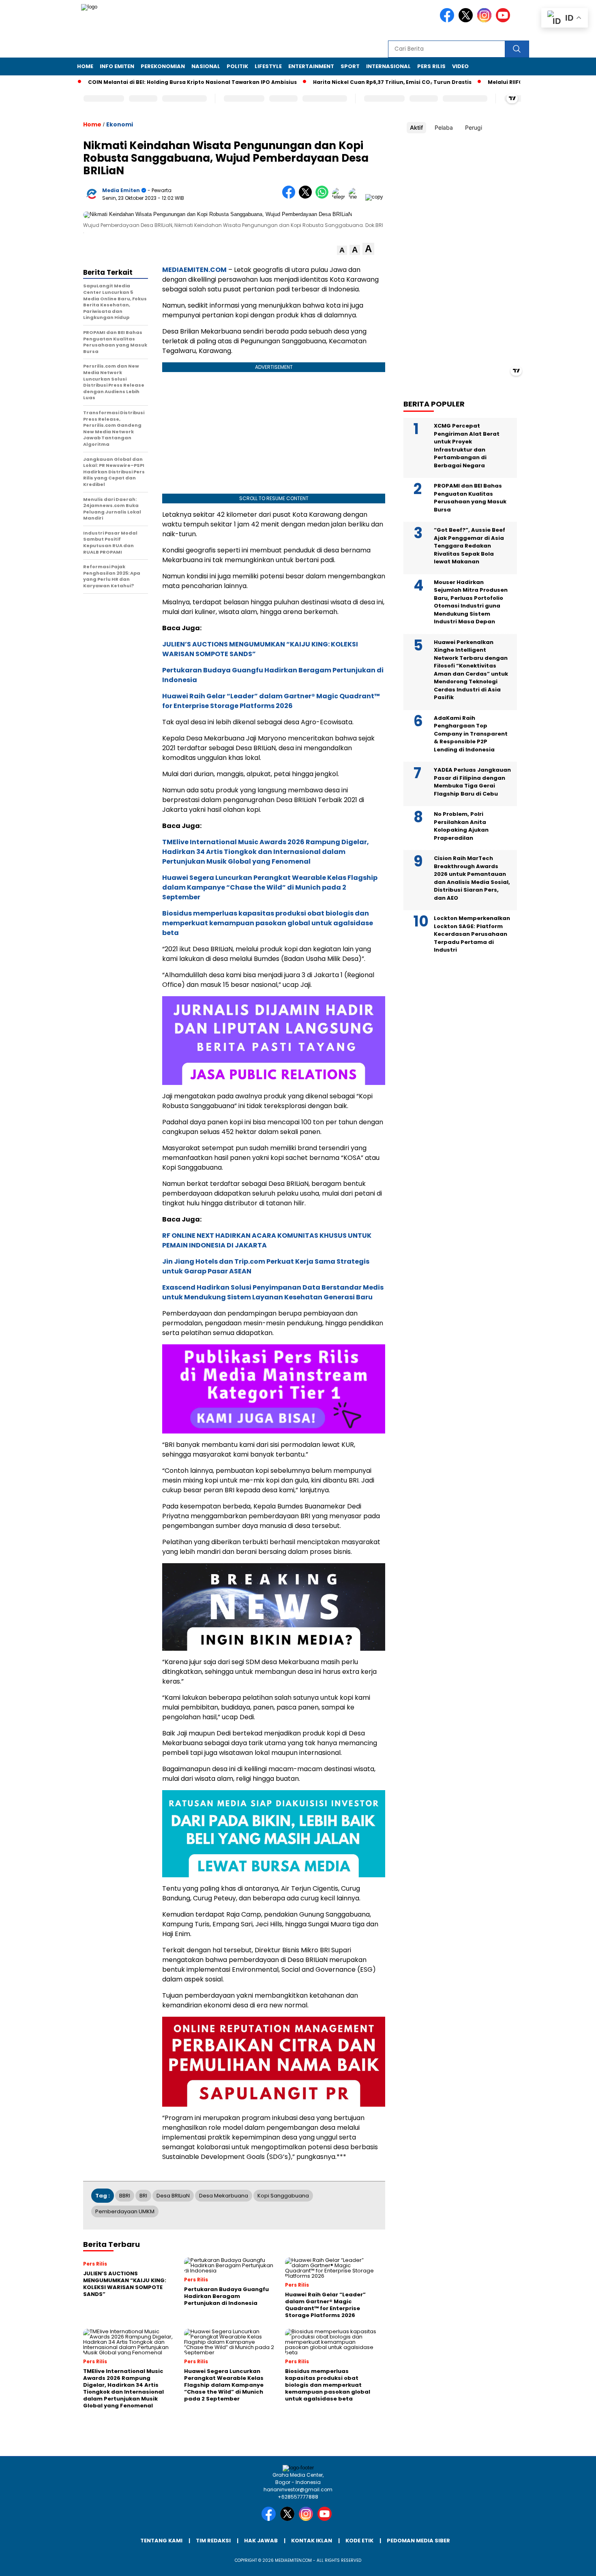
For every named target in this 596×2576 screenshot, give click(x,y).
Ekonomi (120, 124)
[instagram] (486, 20)
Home (85, 66)
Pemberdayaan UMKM (125, 2211)
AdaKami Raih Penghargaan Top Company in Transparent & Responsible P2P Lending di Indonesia (471, 734)
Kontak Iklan (312, 2541)
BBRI (125, 2196)
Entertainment (311, 66)
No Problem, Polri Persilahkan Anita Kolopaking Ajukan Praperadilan (461, 826)
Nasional (206, 66)
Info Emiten (117, 66)
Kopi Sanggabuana (283, 2196)
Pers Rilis (431, 66)
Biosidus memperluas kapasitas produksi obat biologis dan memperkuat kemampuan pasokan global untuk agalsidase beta (268, 923)
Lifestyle (268, 66)
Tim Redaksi (213, 2541)
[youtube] (504, 20)
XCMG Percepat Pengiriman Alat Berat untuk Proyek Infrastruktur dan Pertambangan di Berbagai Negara (467, 446)
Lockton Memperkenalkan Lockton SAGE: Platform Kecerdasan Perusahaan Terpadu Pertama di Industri (472, 934)
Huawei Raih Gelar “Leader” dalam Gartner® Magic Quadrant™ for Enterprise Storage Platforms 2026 (271, 701)
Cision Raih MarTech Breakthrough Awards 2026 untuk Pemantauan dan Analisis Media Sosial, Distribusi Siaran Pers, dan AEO (472, 878)
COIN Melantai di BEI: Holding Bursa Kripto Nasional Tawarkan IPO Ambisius (153, 82)
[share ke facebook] (290, 197)
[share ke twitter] (307, 197)
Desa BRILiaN (173, 2196)
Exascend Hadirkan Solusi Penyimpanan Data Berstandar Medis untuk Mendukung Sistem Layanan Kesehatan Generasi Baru (273, 1292)
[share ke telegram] (340, 197)
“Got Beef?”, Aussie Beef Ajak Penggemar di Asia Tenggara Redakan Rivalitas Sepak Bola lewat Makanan (470, 546)
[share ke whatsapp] (324, 197)
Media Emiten (121, 190)
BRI (143, 2196)
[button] (342, 250)
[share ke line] (357, 197)
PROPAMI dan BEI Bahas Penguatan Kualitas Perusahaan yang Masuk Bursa (470, 498)
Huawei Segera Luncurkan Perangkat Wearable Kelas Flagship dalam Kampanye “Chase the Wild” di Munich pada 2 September (270, 887)
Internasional (388, 66)
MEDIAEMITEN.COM (194, 270)
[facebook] (448, 20)
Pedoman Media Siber (418, 2541)
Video (460, 66)
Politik (237, 66)
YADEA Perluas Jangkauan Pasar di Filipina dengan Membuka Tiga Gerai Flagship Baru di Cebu (472, 782)
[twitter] (467, 20)
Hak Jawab (261, 2541)
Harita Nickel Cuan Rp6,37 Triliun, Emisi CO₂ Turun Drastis (353, 82)
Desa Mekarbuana (224, 2196)
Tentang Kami (161, 2541)
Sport (350, 66)
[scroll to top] (571, 2563)
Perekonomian (163, 66)
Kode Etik (359, 2541)
